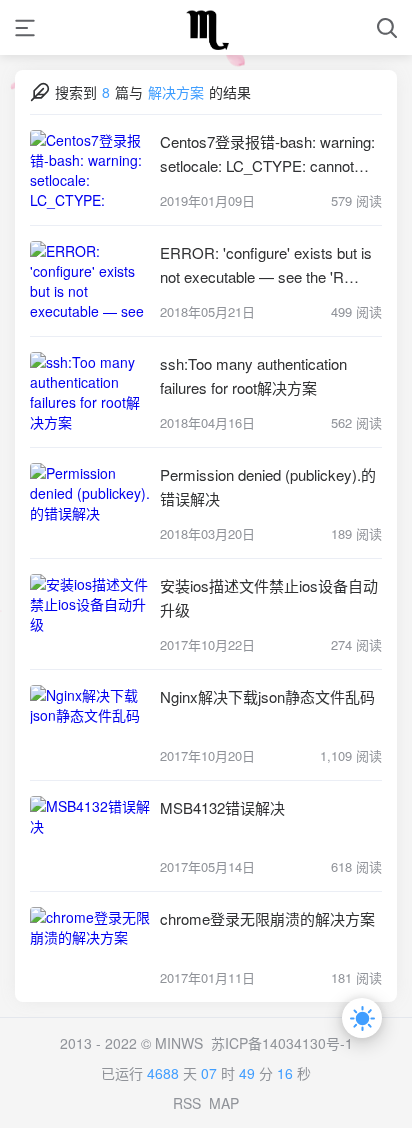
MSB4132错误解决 (222, 807)
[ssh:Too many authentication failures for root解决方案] (90, 392)
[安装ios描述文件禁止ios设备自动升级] (90, 614)
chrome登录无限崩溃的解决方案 (267, 918)
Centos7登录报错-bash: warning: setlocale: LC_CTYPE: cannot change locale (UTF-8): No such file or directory (267, 154)
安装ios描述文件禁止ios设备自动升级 (269, 597)
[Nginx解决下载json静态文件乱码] (90, 725)
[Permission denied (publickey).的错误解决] (90, 503)
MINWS (179, 1043)
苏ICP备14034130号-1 (282, 1043)
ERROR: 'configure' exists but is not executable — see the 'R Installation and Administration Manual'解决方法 (266, 265)
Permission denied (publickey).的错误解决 (268, 486)
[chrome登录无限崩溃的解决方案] (90, 947)
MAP (224, 1103)
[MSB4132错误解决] (90, 836)
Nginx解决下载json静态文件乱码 (267, 696)
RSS (187, 1103)
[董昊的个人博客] (205, 27)
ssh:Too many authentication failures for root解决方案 (253, 375)
